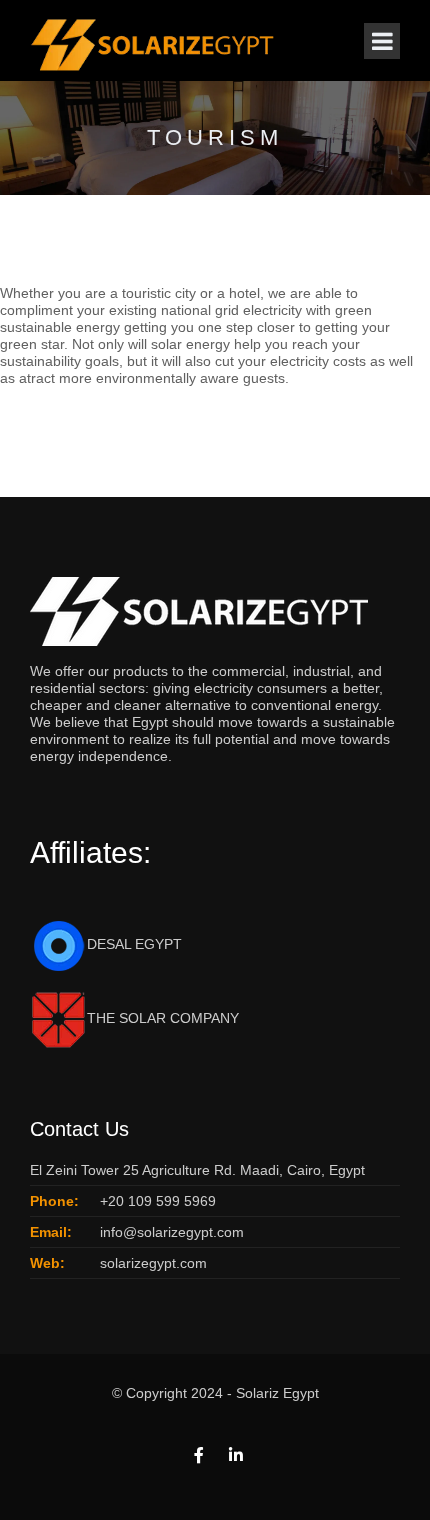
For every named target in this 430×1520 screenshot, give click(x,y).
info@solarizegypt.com (172, 1232)
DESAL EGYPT (134, 944)
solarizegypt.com (153, 1263)
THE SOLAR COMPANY (163, 1018)
